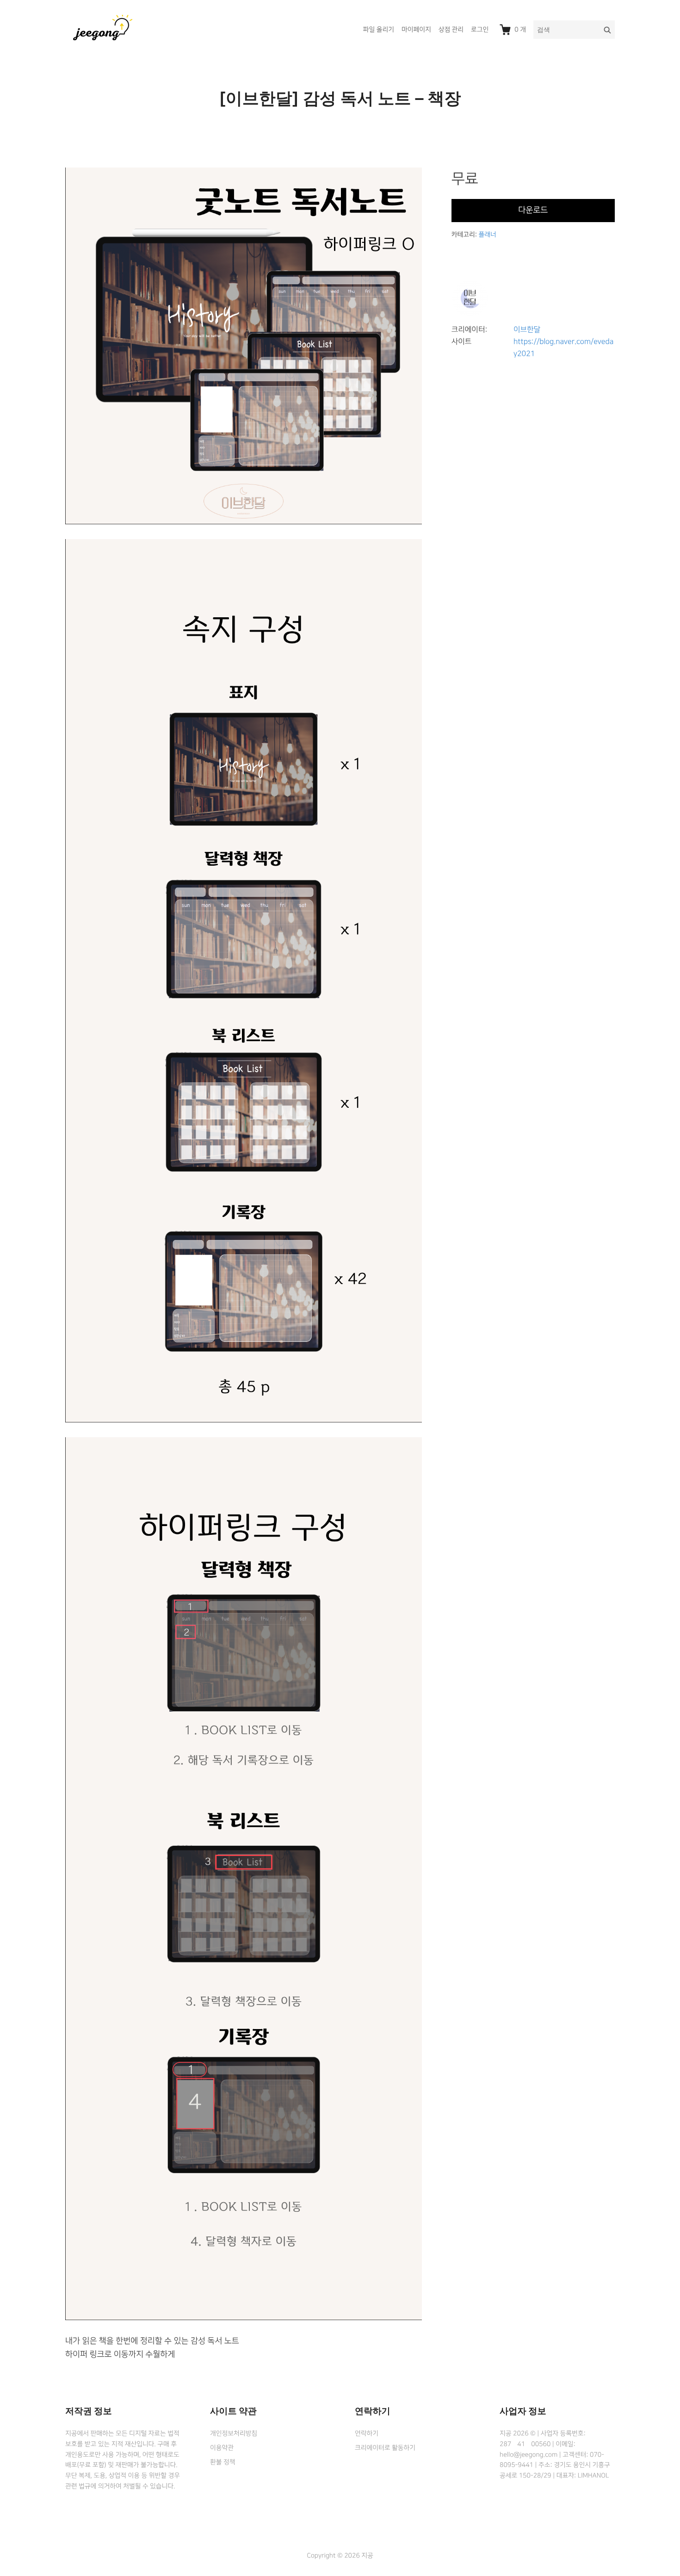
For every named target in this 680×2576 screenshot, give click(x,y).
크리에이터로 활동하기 (385, 2448)
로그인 (480, 30)
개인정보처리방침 (234, 2433)
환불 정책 (223, 2462)
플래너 (487, 235)
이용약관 (222, 2448)
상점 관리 (451, 30)
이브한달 (527, 330)
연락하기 (367, 2433)
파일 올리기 (379, 30)
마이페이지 (416, 30)
